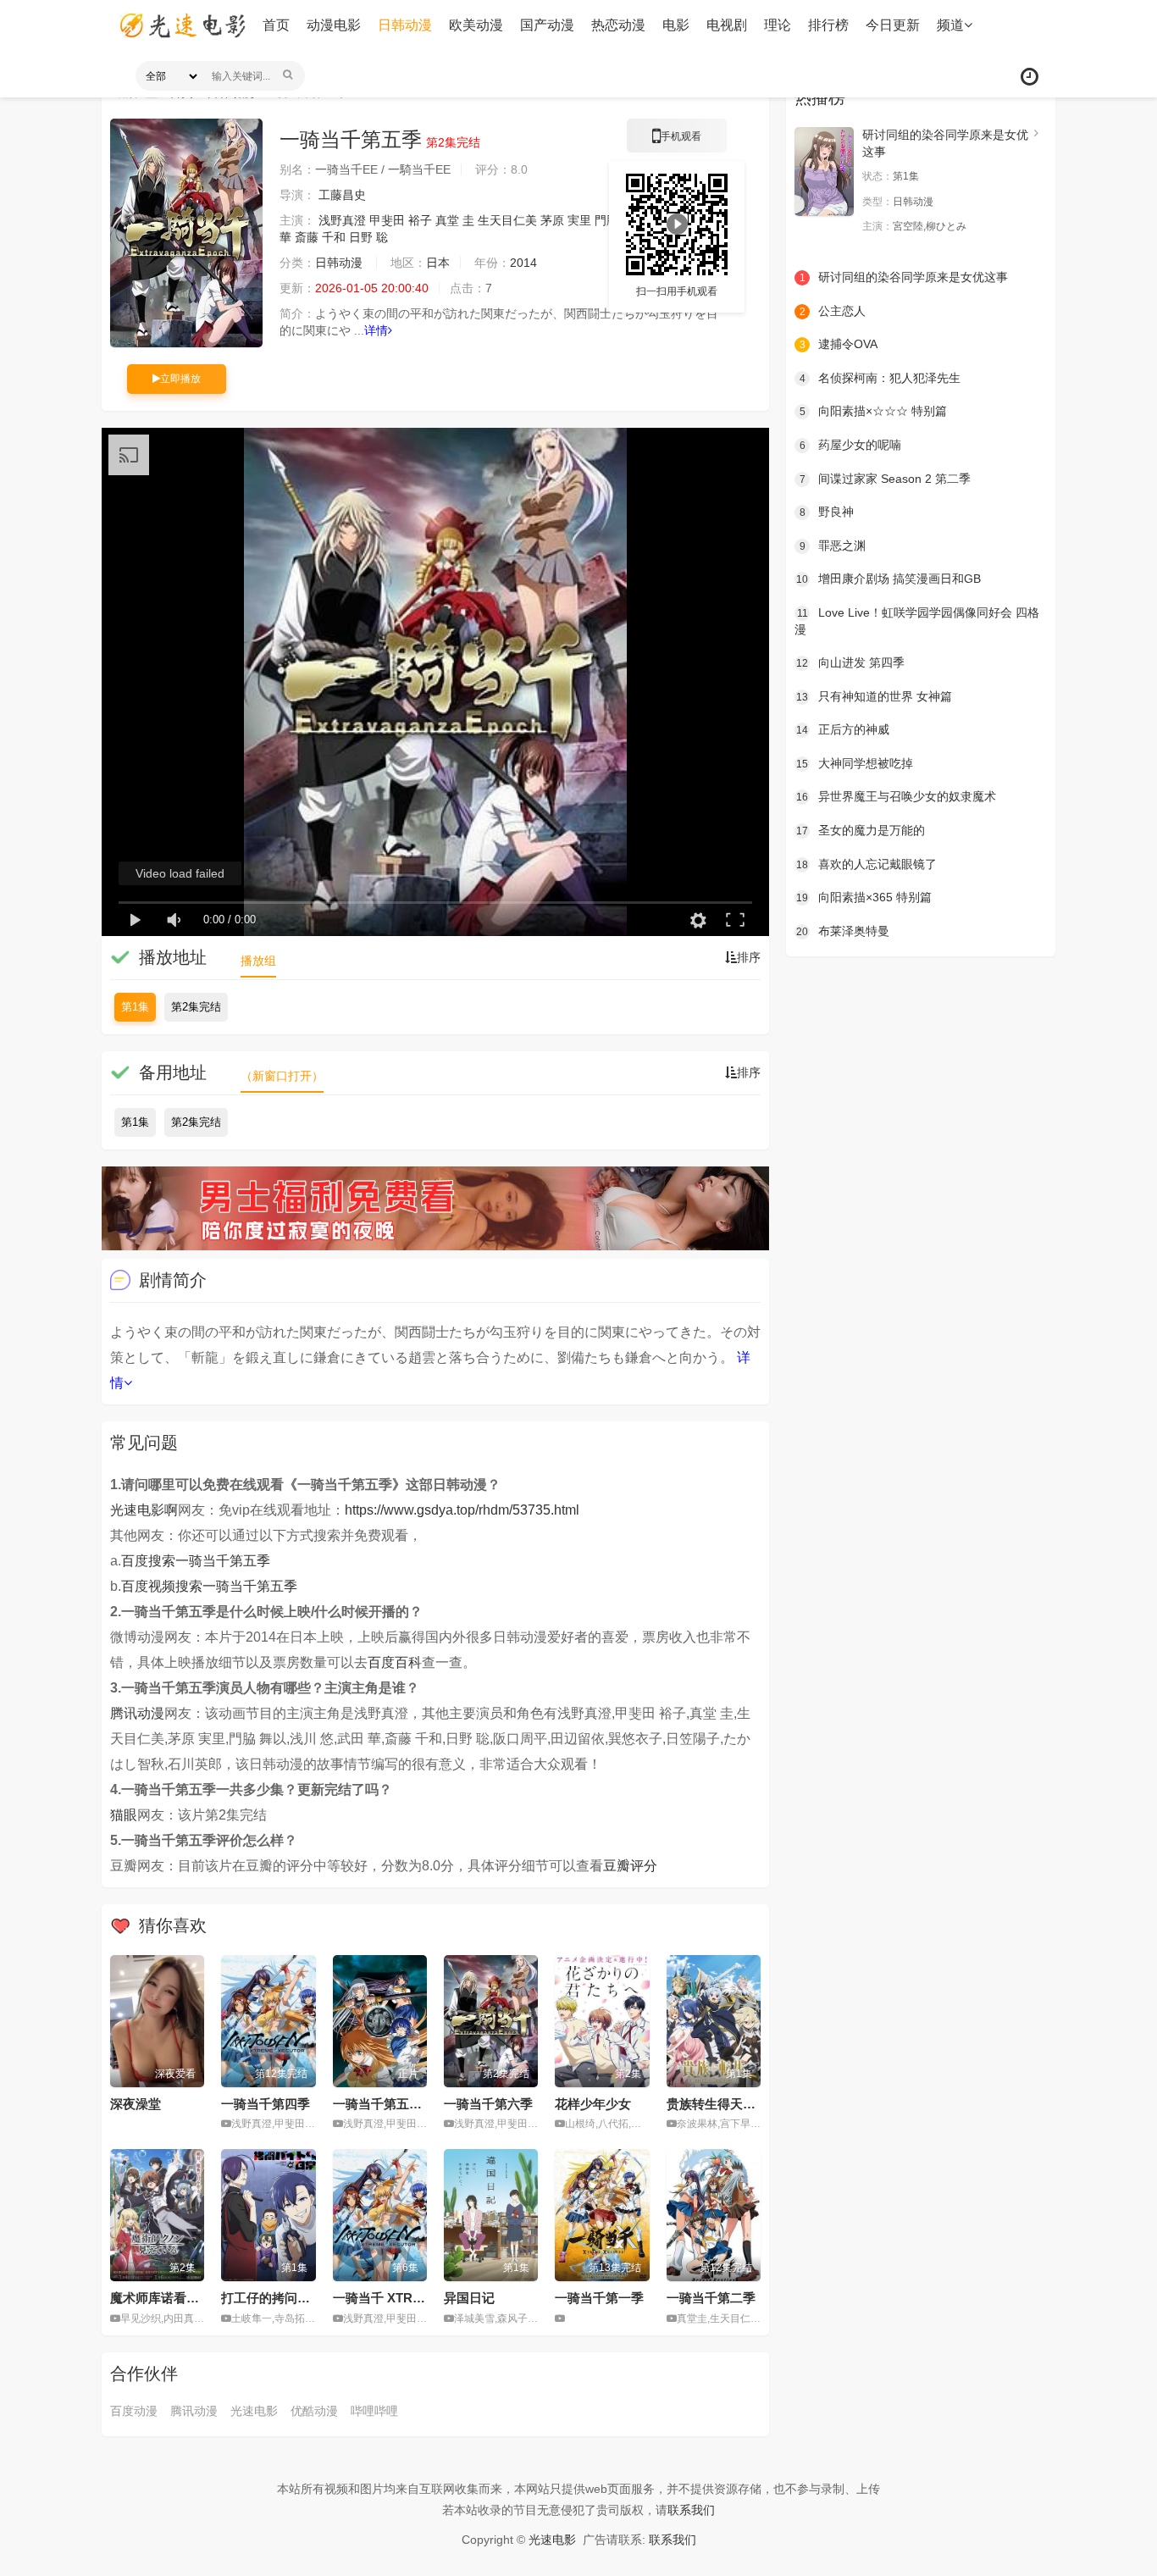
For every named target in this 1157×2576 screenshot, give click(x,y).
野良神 (827, 512)
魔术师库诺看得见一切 (174, 2298)
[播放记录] (1030, 77)
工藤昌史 (342, 195)
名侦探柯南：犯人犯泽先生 (880, 378)
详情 (376, 330)
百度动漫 (134, 2411)
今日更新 (893, 25)
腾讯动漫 (137, 1713)
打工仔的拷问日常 (272, 2298)
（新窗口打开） (282, 1076)
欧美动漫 (476, 25)
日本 (438, 263)
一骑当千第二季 (711, 2298)
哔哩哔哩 (374, 2411)
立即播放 (180, 379)
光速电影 (254, 2411)
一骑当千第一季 (599, 2298)
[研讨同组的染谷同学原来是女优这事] (824, 172)
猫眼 (124, 1815)
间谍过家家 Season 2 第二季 (886, 479)
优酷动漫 (314, 2411)
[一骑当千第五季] (186, 233)
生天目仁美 (507, 220)
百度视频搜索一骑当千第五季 (209, 1586)
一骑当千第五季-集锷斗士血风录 (424, 2104)
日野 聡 (368, 237)
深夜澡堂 (136, 2104)
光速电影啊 (144, 1510)
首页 (276, 25)
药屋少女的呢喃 (851, 445)
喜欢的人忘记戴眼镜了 (866, 864)
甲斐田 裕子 (401, 220)
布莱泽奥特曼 (843, 931)
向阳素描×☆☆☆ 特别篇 (874, 411)
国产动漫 (547, 25)
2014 (523, 263)
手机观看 (677, 141)
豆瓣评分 (630, 1866)
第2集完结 (196, 1007)
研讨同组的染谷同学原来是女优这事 (904, 277)
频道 (950, 25)
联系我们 (691, 2510)
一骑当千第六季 (488, 2104)
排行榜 (828, 25)
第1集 (135, 1007)
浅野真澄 (342, 220)
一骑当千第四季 (266, 2104)
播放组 (258, 961)
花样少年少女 (593, 2104)
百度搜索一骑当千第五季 (196, 1561)
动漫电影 (334, 25)
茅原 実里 (566, 220)
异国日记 (469, 2298)
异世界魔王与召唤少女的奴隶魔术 (896, 796)
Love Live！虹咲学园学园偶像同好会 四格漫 (917, 621)
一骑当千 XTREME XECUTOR (420, 2298)
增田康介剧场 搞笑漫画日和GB (889, 579)
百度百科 (395, 1662)
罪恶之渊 (833, 546)
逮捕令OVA (839, 344)
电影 (676, 25)
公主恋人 (833, 311)
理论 (778, 25)
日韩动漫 (405, 25)
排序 (749, 957)
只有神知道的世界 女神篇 (874, 696)
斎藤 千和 (320, 237)
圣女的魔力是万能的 (861, 830)
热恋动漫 (618, 25)
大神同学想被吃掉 (855, 763)
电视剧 (727, 25)
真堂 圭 (455, 220)
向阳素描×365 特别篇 (864, 897)
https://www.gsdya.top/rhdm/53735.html (462, 1510)
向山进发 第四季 (850, 662)
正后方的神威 (843, 729)
